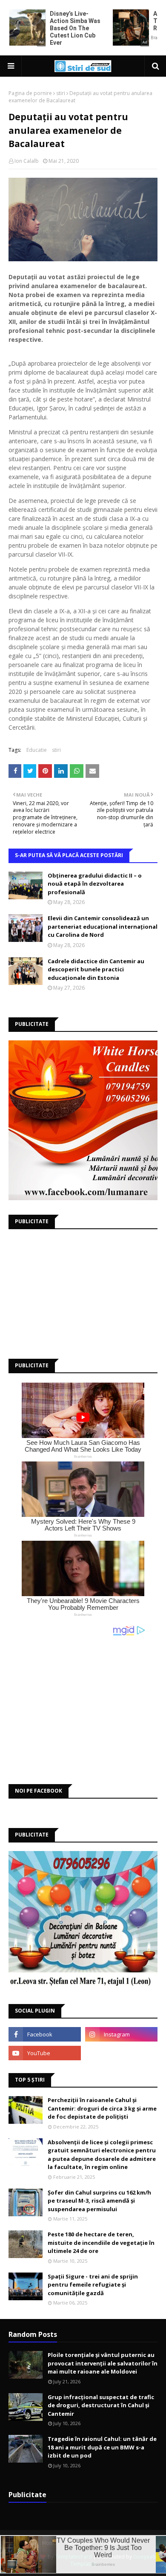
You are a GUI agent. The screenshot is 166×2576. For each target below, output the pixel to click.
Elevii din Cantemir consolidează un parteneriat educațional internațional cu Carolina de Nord (103, 926)
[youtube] (45, 2053)
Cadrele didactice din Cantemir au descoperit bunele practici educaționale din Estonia (96, 969)
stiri (61, 93)
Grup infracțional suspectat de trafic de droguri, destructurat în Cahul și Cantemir (101, 2405)
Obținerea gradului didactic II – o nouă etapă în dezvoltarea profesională (95, 884)
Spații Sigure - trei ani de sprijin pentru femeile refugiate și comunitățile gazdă (93, 2285)
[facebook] (45, 2034)
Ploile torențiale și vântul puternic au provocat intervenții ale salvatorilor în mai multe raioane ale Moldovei (103, 2363)
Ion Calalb (27, 161)
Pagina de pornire (30, 93)
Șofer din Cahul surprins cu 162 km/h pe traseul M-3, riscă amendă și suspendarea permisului (99, 2201)
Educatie (37, 750)
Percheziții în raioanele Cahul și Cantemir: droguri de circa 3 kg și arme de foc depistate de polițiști (102, 2108)
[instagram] (121, 2034)
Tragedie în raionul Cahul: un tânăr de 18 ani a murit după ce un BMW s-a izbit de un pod (102, 2447)
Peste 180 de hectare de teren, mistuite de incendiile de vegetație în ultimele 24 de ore (101, 2242)
